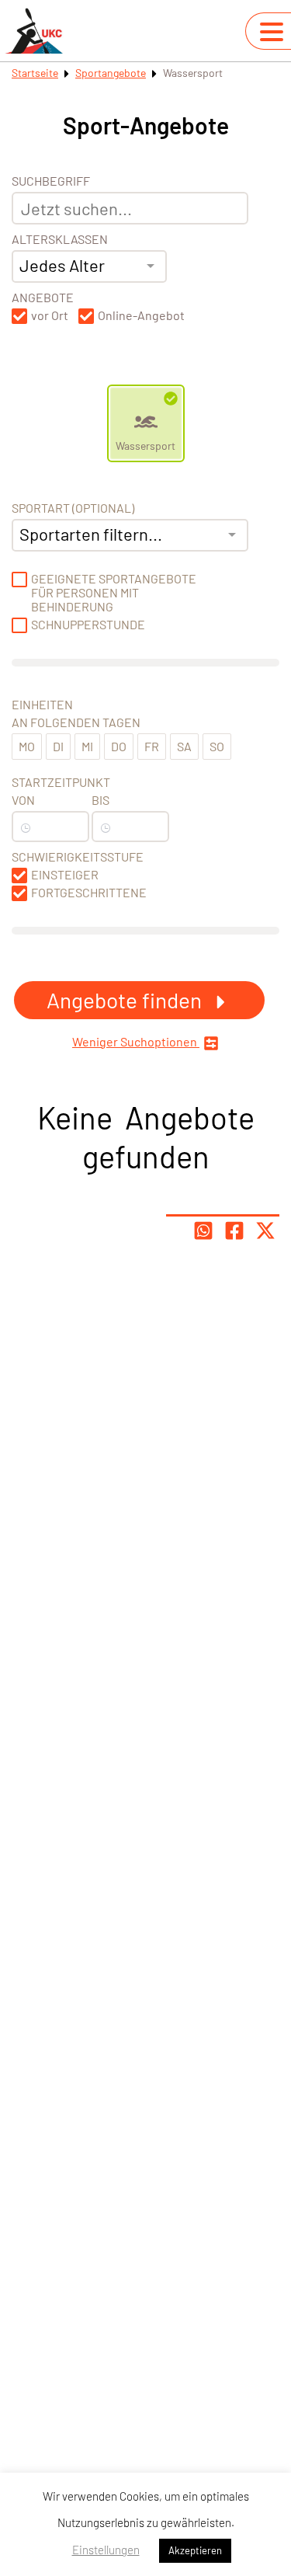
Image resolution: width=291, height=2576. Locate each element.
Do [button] (119, 746)
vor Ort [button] (50, 315)
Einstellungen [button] (106, 2550)
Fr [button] (152, 746)
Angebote (43, 298)
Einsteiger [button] (65, 875)
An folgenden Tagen (76, 722)
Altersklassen (60, 239)
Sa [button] (184, 746)
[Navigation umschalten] (272, 32)
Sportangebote (111, 73)
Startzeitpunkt (61, 782)
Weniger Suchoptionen (136, 1042)
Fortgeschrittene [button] (89, 893)
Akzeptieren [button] (195, 2550)
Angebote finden (126, 1000)
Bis (100, 800)
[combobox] (89, 266)
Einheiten (42, 705)
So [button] (217, 746)
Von (23, 800)
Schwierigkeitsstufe (78, 857)
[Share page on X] (265, 1231)
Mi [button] (87, 746)
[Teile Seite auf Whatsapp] (203, 1231)
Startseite (35, 73)
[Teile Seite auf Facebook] (234, 1231)
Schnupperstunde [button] (88, 625)
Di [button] (58, 746)
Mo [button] (27, 746)
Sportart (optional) (73, 508)
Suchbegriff (51, 181)
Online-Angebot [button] (141, 315)
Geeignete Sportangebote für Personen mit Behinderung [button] (114, 593)
